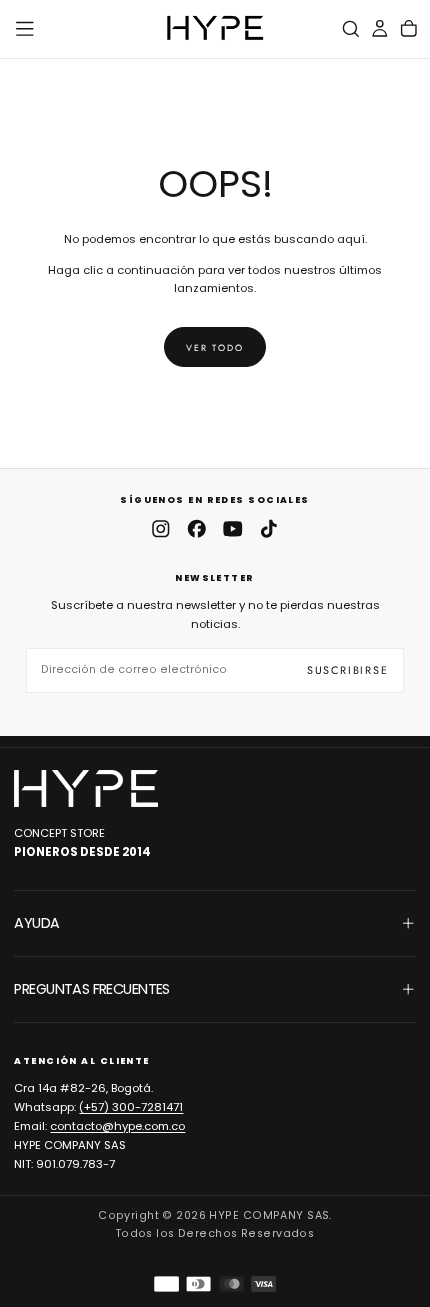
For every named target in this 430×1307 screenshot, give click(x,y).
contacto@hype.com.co (117, 1126)
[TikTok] (269, 529)
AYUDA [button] (36, 923)
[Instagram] (161, 529)
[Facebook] (197, 529)
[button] (25, 29)
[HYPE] (86, 789)
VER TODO (214, 347)
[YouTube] (233, 529)
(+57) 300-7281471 (131, 1107)
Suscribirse (348, 670)
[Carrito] (409, 28)
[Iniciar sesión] (380, 28)
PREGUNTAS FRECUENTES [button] (91, 989)
